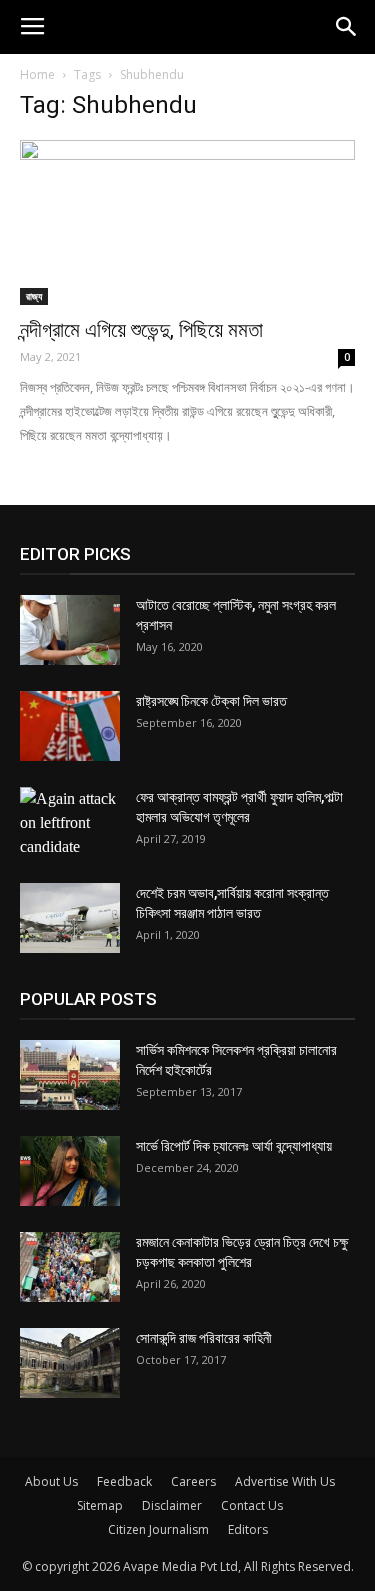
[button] (347, 27)
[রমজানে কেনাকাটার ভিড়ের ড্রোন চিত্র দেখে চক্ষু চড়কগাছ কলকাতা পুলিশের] (70, 1267)
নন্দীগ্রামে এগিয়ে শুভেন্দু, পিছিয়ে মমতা (141, 330)
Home (37, 74)
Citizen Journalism (158, 1529)
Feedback (124, 1481)
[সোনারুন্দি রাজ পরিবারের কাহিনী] (70, 1363)
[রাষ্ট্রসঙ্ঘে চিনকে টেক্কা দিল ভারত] (70, 726)
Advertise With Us (285, 1481)
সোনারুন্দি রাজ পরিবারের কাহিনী (204, 1338)
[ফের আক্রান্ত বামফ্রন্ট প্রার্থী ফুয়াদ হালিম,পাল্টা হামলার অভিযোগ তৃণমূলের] (70, 823)
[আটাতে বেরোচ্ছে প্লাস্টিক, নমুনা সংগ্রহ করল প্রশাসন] (70, 630)
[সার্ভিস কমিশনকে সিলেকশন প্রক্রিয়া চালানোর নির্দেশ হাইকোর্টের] (70, 1075)
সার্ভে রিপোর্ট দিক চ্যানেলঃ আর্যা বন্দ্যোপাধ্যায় (234, 1146)
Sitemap (100, 1505)
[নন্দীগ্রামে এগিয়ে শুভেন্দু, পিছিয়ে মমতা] (187, 222)
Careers (193, 1481)
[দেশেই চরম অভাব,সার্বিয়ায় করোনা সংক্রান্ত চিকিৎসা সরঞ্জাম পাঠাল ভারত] (70, 918)
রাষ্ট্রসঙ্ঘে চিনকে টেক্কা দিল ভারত (211, 701)
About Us (51, 1481)
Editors (248, 1529)
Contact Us (252, 1505)
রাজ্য (34, 296)
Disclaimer (172, 1505)
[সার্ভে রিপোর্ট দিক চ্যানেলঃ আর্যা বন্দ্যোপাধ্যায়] (70, 1171)
